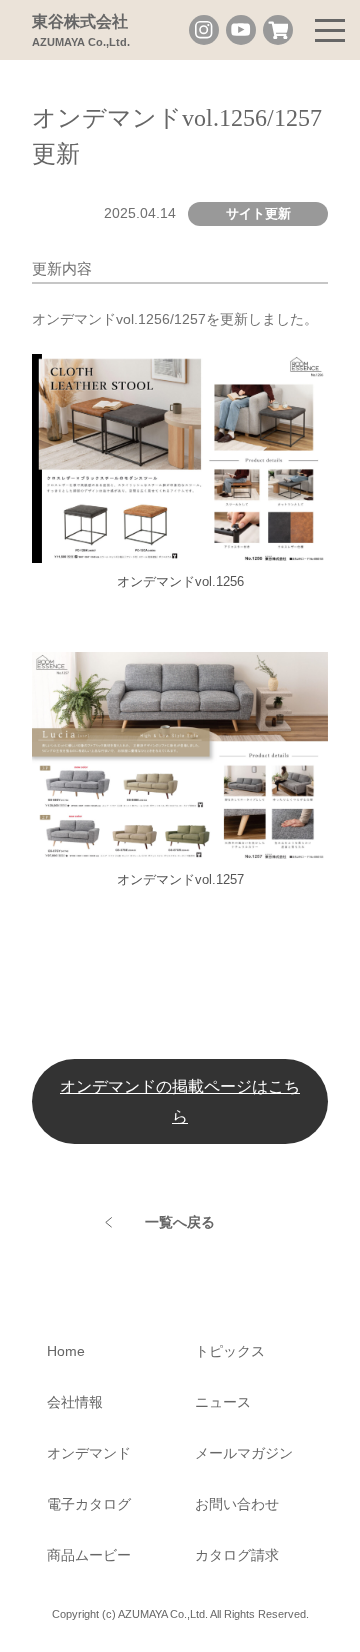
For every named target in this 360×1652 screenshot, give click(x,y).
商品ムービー (89, 1555)
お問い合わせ (237, 1504)
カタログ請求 (237, 1555)
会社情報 (75, 1402)
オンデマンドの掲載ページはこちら (180, 1100)
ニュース (223, 1402)
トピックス (230, 1351)
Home (66, 1351)
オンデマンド (89, 1453)
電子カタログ (89, 1504)
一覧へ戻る (180, 1222)
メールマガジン (244, 1453)
